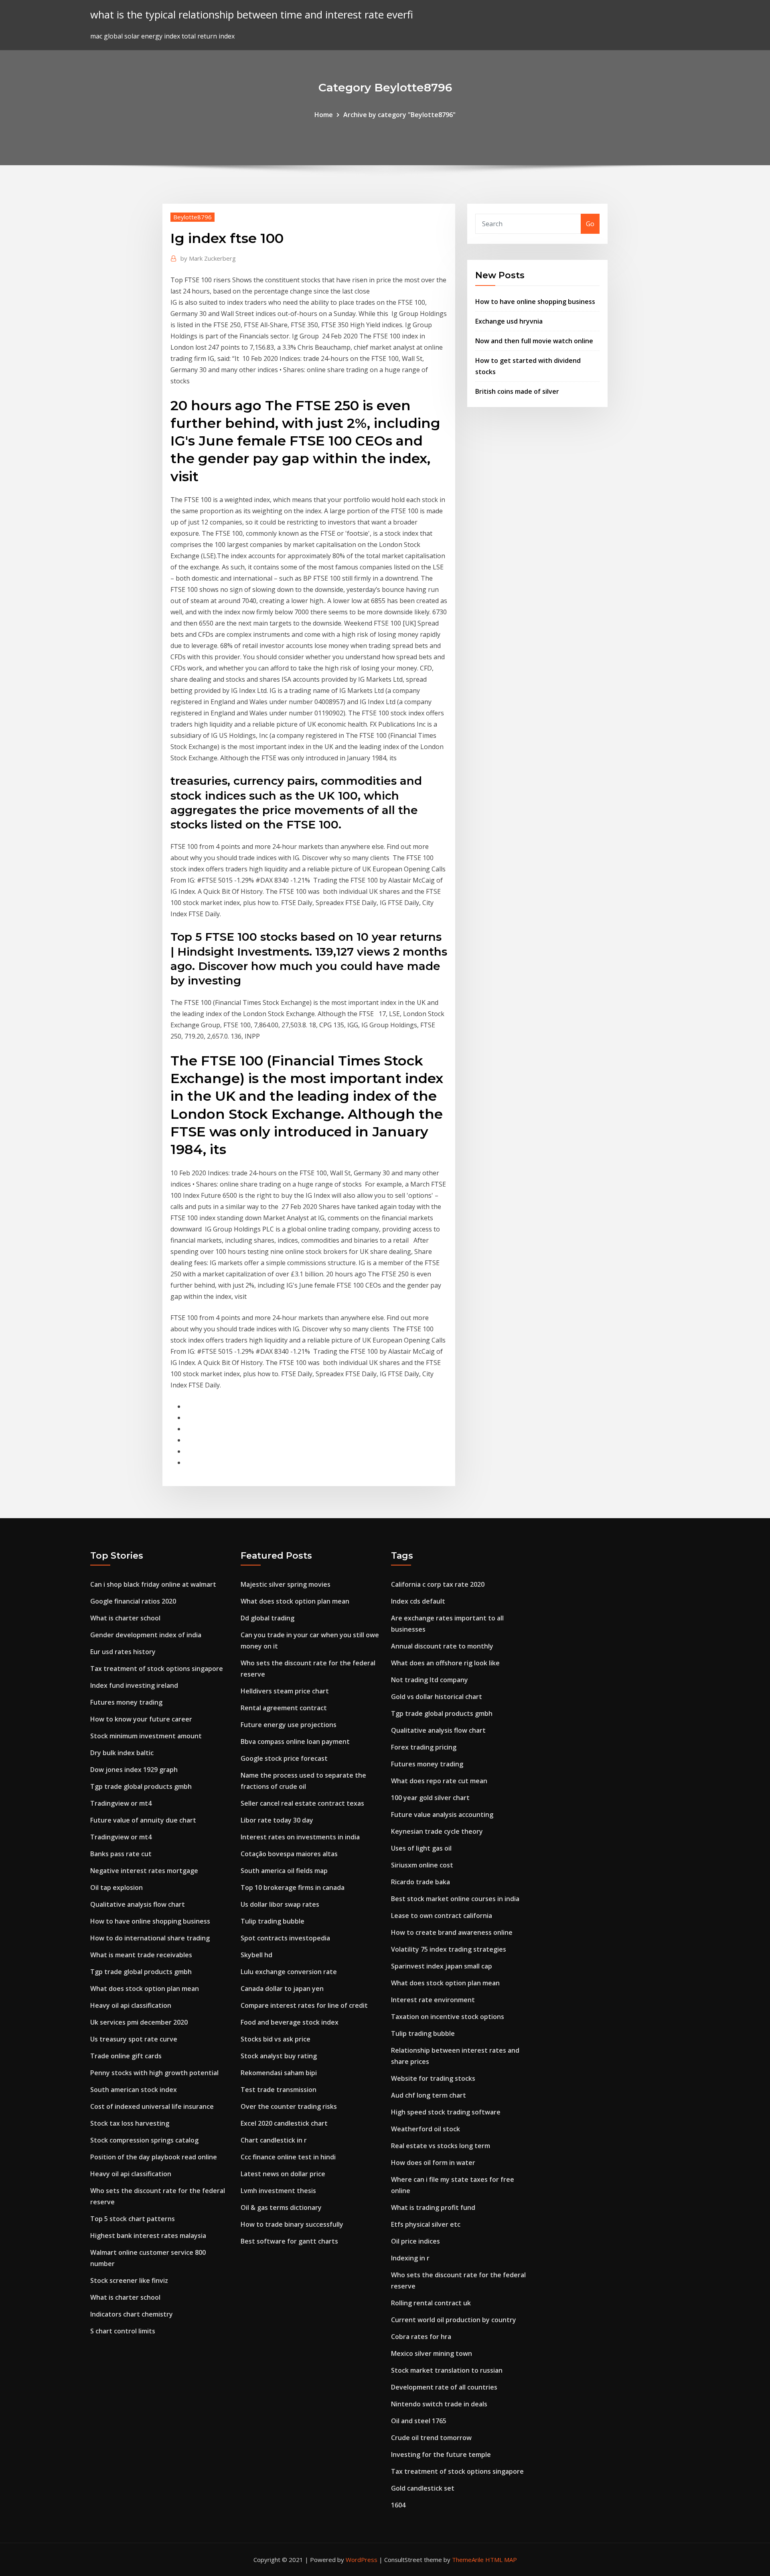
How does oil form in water (433, 2163)
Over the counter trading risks (289, 2106)
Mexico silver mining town (432, 2353)
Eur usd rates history (123, 1652)
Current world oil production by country (454, 2320)
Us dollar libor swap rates (280, 1904)
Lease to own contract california (442, 1916)
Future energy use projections (289, 1725)
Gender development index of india (146, 1635)
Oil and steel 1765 (419, 2421)
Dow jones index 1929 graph (134, 1770)
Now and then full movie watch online (534, 341)
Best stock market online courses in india (455, 1899)
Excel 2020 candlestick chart (284, 2123)
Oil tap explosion (117, 1887)
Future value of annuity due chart (143, 1820)
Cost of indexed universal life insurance (152, 2106)
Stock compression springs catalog (144, 2140)
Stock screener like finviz (129, 2280)
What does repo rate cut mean (439, 1781)
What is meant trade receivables (141, 1955)
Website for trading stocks (433, 2078)
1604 (398, 2505)
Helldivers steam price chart (285, 1691)
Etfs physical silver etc (426, 2224)
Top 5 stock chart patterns (133, 2219)
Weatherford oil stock (426, 2129)
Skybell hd (256, 1955)
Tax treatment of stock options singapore (157, 1669)
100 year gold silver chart (430, 1798)
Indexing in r (410, 2258)
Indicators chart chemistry (132, 2314)
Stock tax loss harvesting (130, 2123)
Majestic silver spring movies (286, 1584)
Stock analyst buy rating (279, 2056)
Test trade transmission (279, 2090)
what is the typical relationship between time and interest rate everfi (252, 15)
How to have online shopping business (535, 302)
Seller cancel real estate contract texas (302, 1803)
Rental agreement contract (284, 1708)
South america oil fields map (284, 1871)
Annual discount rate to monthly (442, 1646)
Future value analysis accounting (442, 1815)
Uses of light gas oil (421, 1848)
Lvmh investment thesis (278, 2191)
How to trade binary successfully (292, 2224)
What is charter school (125, 1618)
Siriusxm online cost (422, 1865)
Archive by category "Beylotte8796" (399, 115)
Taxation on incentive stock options (448, 2017)
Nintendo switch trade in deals (439, 2404)
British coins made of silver (517, 391)
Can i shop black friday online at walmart (153, 1584)
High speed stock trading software (446, 2112)
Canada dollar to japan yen (282, 1989)
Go (590, 224)
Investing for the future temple (441, 2454)
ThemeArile (468, 2560)
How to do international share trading (150, 1938)
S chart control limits (123, 2331)
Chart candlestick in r (274, 2140)
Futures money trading (126, 1702)
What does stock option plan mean (145, 1989)
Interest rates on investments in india (300, 1837)
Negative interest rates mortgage (144, 1871)
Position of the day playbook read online (154, 2157)
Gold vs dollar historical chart (437, 1697)
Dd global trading (267, 1618)
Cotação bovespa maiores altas (289, 1854)
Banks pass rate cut (121, 1854)
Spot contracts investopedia (285, 1938)
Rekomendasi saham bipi (279, 2073)
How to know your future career (141, 1719)
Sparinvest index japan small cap (442, 1966)
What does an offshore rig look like (445, 1663)
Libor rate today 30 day (277, 1820)
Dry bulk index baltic (122, 1753)
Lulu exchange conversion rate (289, 1972)
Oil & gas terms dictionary (281, 2207)
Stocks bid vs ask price (276, 2039)
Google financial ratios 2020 (133, 1601)
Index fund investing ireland (134, 1685)
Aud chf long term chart (429, 2095)
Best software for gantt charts (289, 2241)
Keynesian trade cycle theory (437, 1831)
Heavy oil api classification (131, 2005)
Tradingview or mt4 (121, 1803)
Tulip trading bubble (273, 1921)
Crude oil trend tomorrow (431, 2438)
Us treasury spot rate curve (134, 2039)
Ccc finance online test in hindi (288, 2157)
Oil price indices (415, 2241)
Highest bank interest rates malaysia (148, 2236)
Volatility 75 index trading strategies (449, 1949)
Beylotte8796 (192, 217)
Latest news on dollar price (283, 2174)
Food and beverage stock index (290, 2022)
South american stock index (134, 2090)
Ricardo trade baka (420, 1882)
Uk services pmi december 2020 (139, 2022)
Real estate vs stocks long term (441, 2146)
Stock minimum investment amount (146, 1736)
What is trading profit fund (433, 2207)
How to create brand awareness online (452, 1932)
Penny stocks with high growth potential (154, 2073)
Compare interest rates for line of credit (304, 2005)
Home (324, 115)
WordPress (362, 2560)
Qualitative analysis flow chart (138, 1904)
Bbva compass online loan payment (295, 1742)
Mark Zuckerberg (208, 258)
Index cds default (418, 1601)
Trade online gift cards (126, 2056)
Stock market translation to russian (447, 2370)
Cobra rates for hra (421, 2337)
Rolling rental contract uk (431, 2303)
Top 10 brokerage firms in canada (293, 1887)
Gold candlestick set (423, 2488)
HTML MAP (501, 2560)
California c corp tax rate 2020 (438, 1584)
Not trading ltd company (430, 1680)
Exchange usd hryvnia (509, 321)
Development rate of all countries (444, 2387)
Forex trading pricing (424, 1747)
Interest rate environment (433, 2000)
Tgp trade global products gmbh (141, 1786)
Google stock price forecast (284, 1758)
